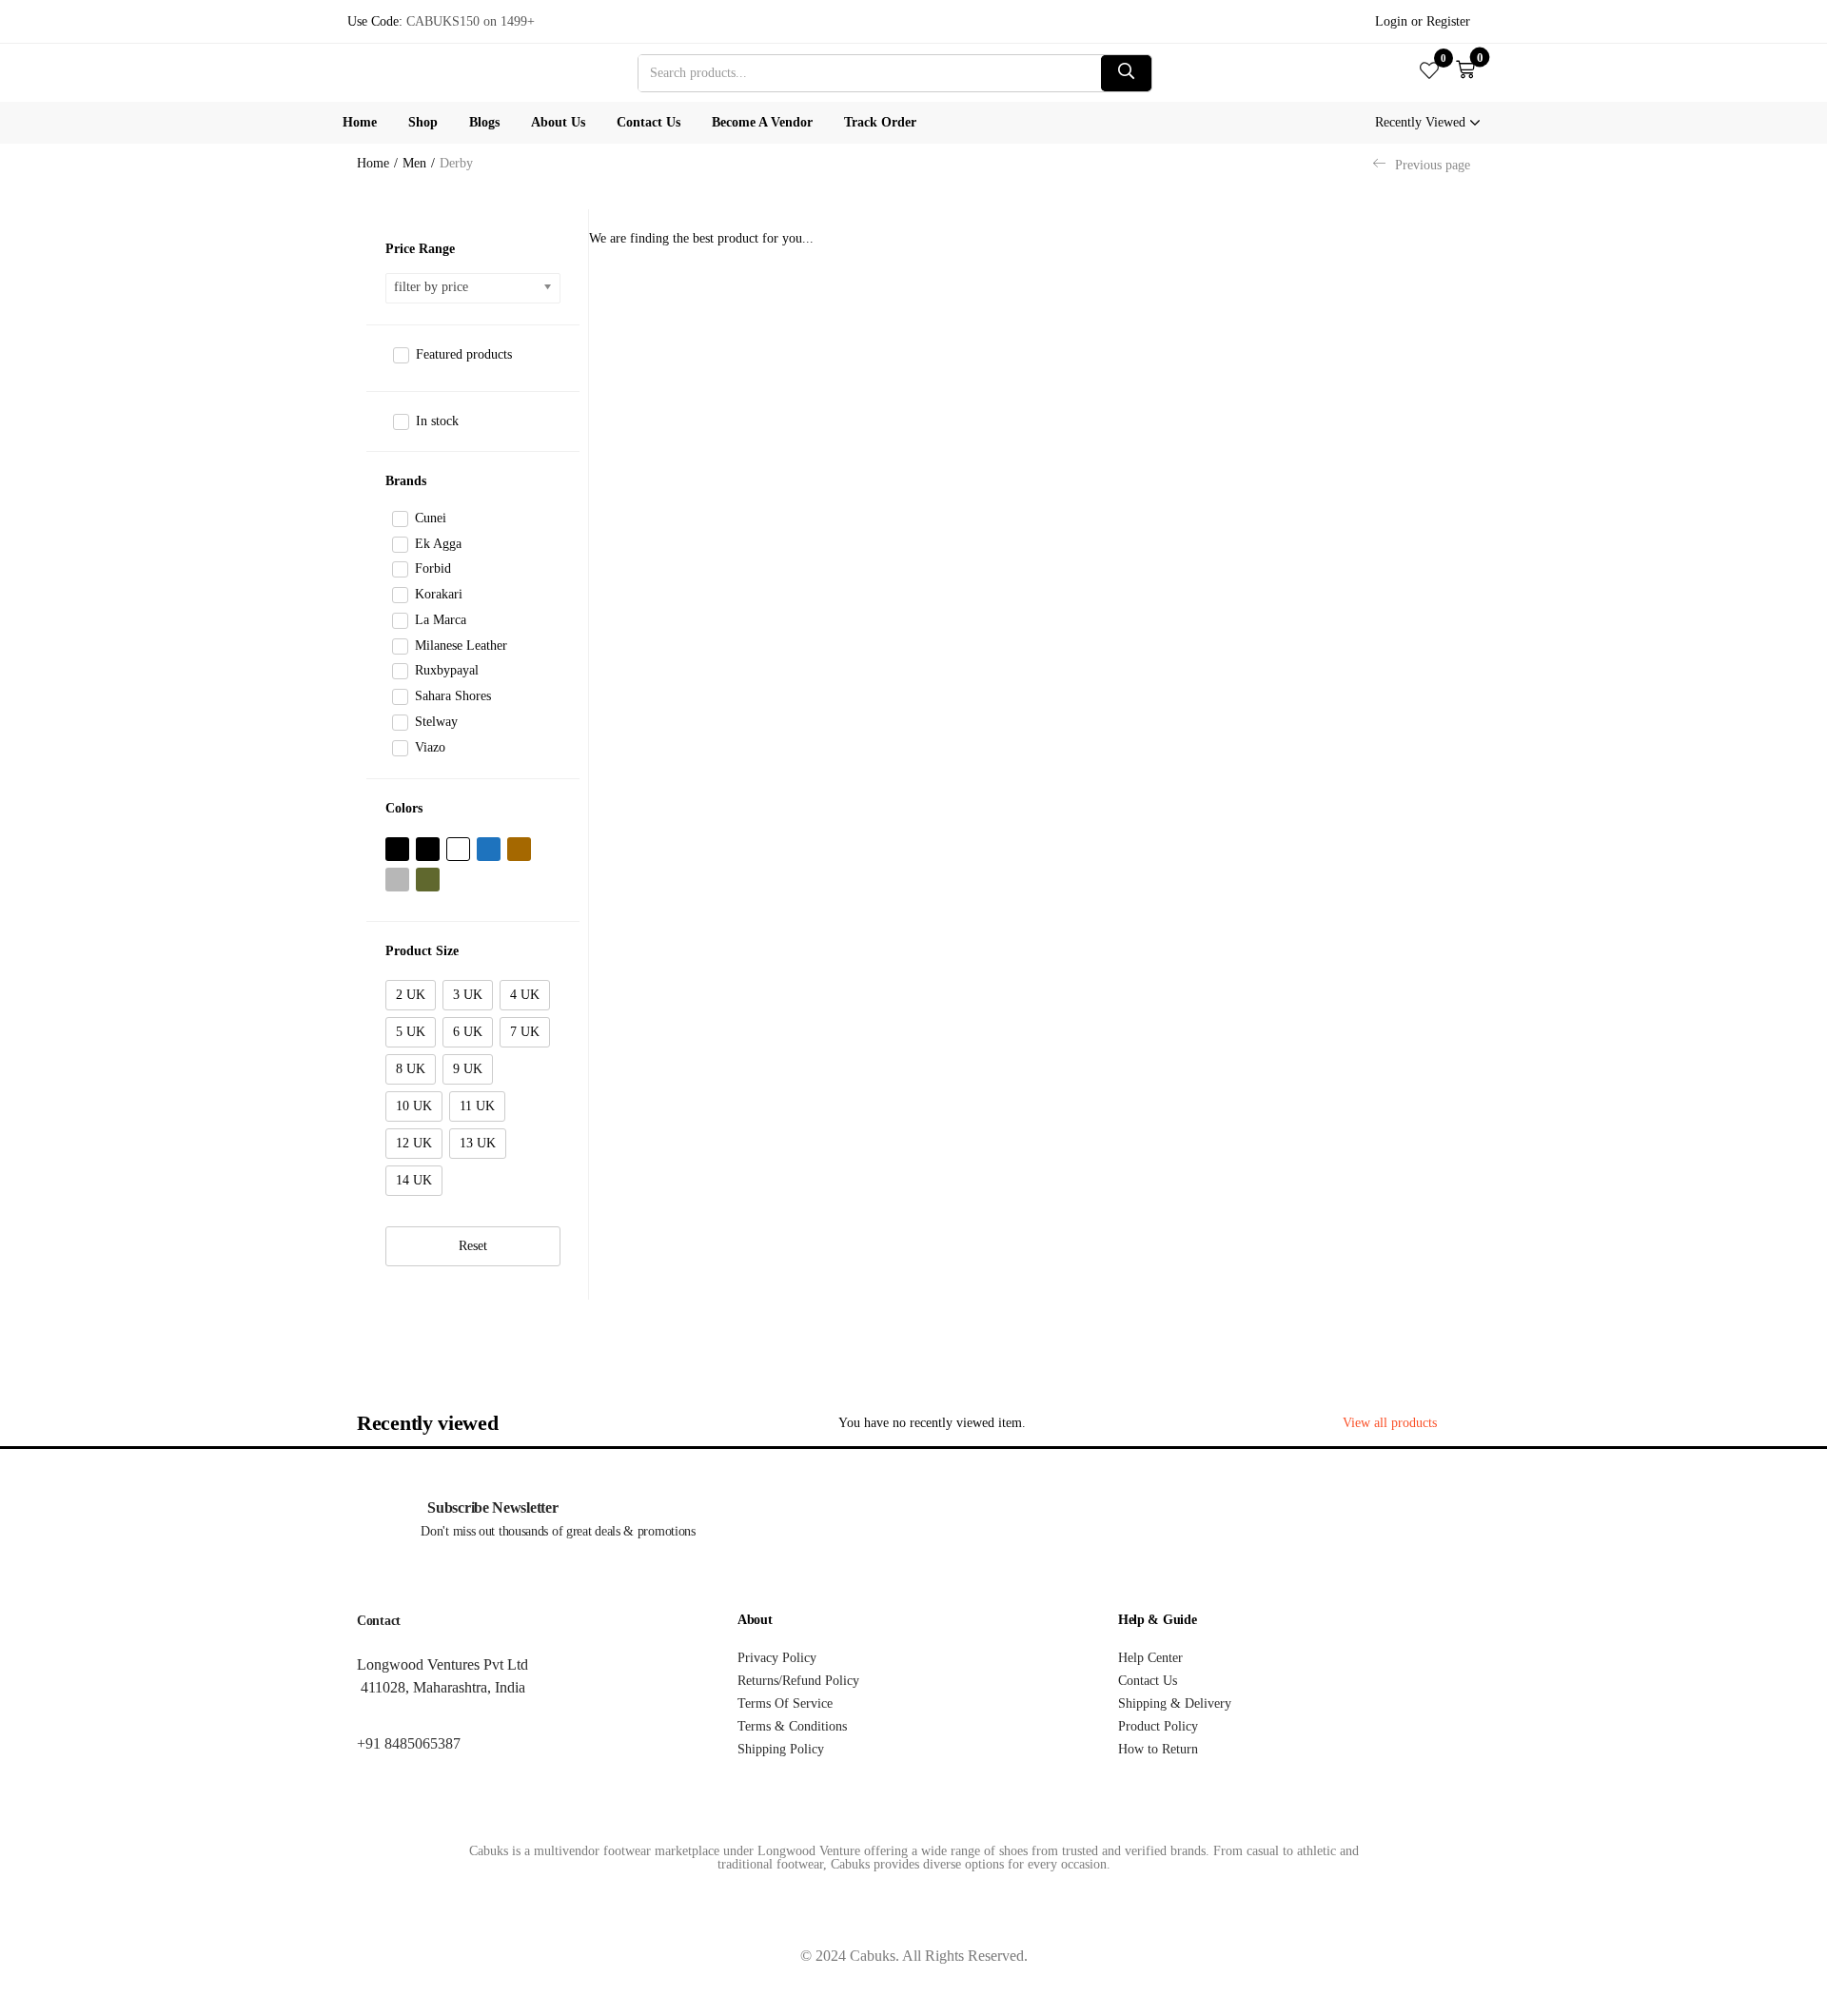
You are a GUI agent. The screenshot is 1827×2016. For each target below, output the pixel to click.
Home (360, 122)
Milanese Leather (461, 646)
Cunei (431, 518)
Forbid (433, 568)
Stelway (436, 722)
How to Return (1158, 1749)
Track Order (880, 122)
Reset (473, 1246)
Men (414, 163)
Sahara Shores (453, 696)
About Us (558, 122)
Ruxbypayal (447, 670)
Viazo (430, 747)
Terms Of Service (785, 1703)
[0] (1429, 72)
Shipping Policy (781, 1749)
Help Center (1150, 1658)
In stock (437, 421)
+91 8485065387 (409, 1743)
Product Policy (1158, 1726)
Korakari (439, 594)
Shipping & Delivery (1175, 1703)
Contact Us (648, 122)
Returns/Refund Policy (798, 1681)
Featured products (464, 354)
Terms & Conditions (792, 1726)
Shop (423, 122)
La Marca (441, 620)
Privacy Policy (777, 1658)
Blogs (484, 122)
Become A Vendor (762, 122)
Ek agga (438, 544)
